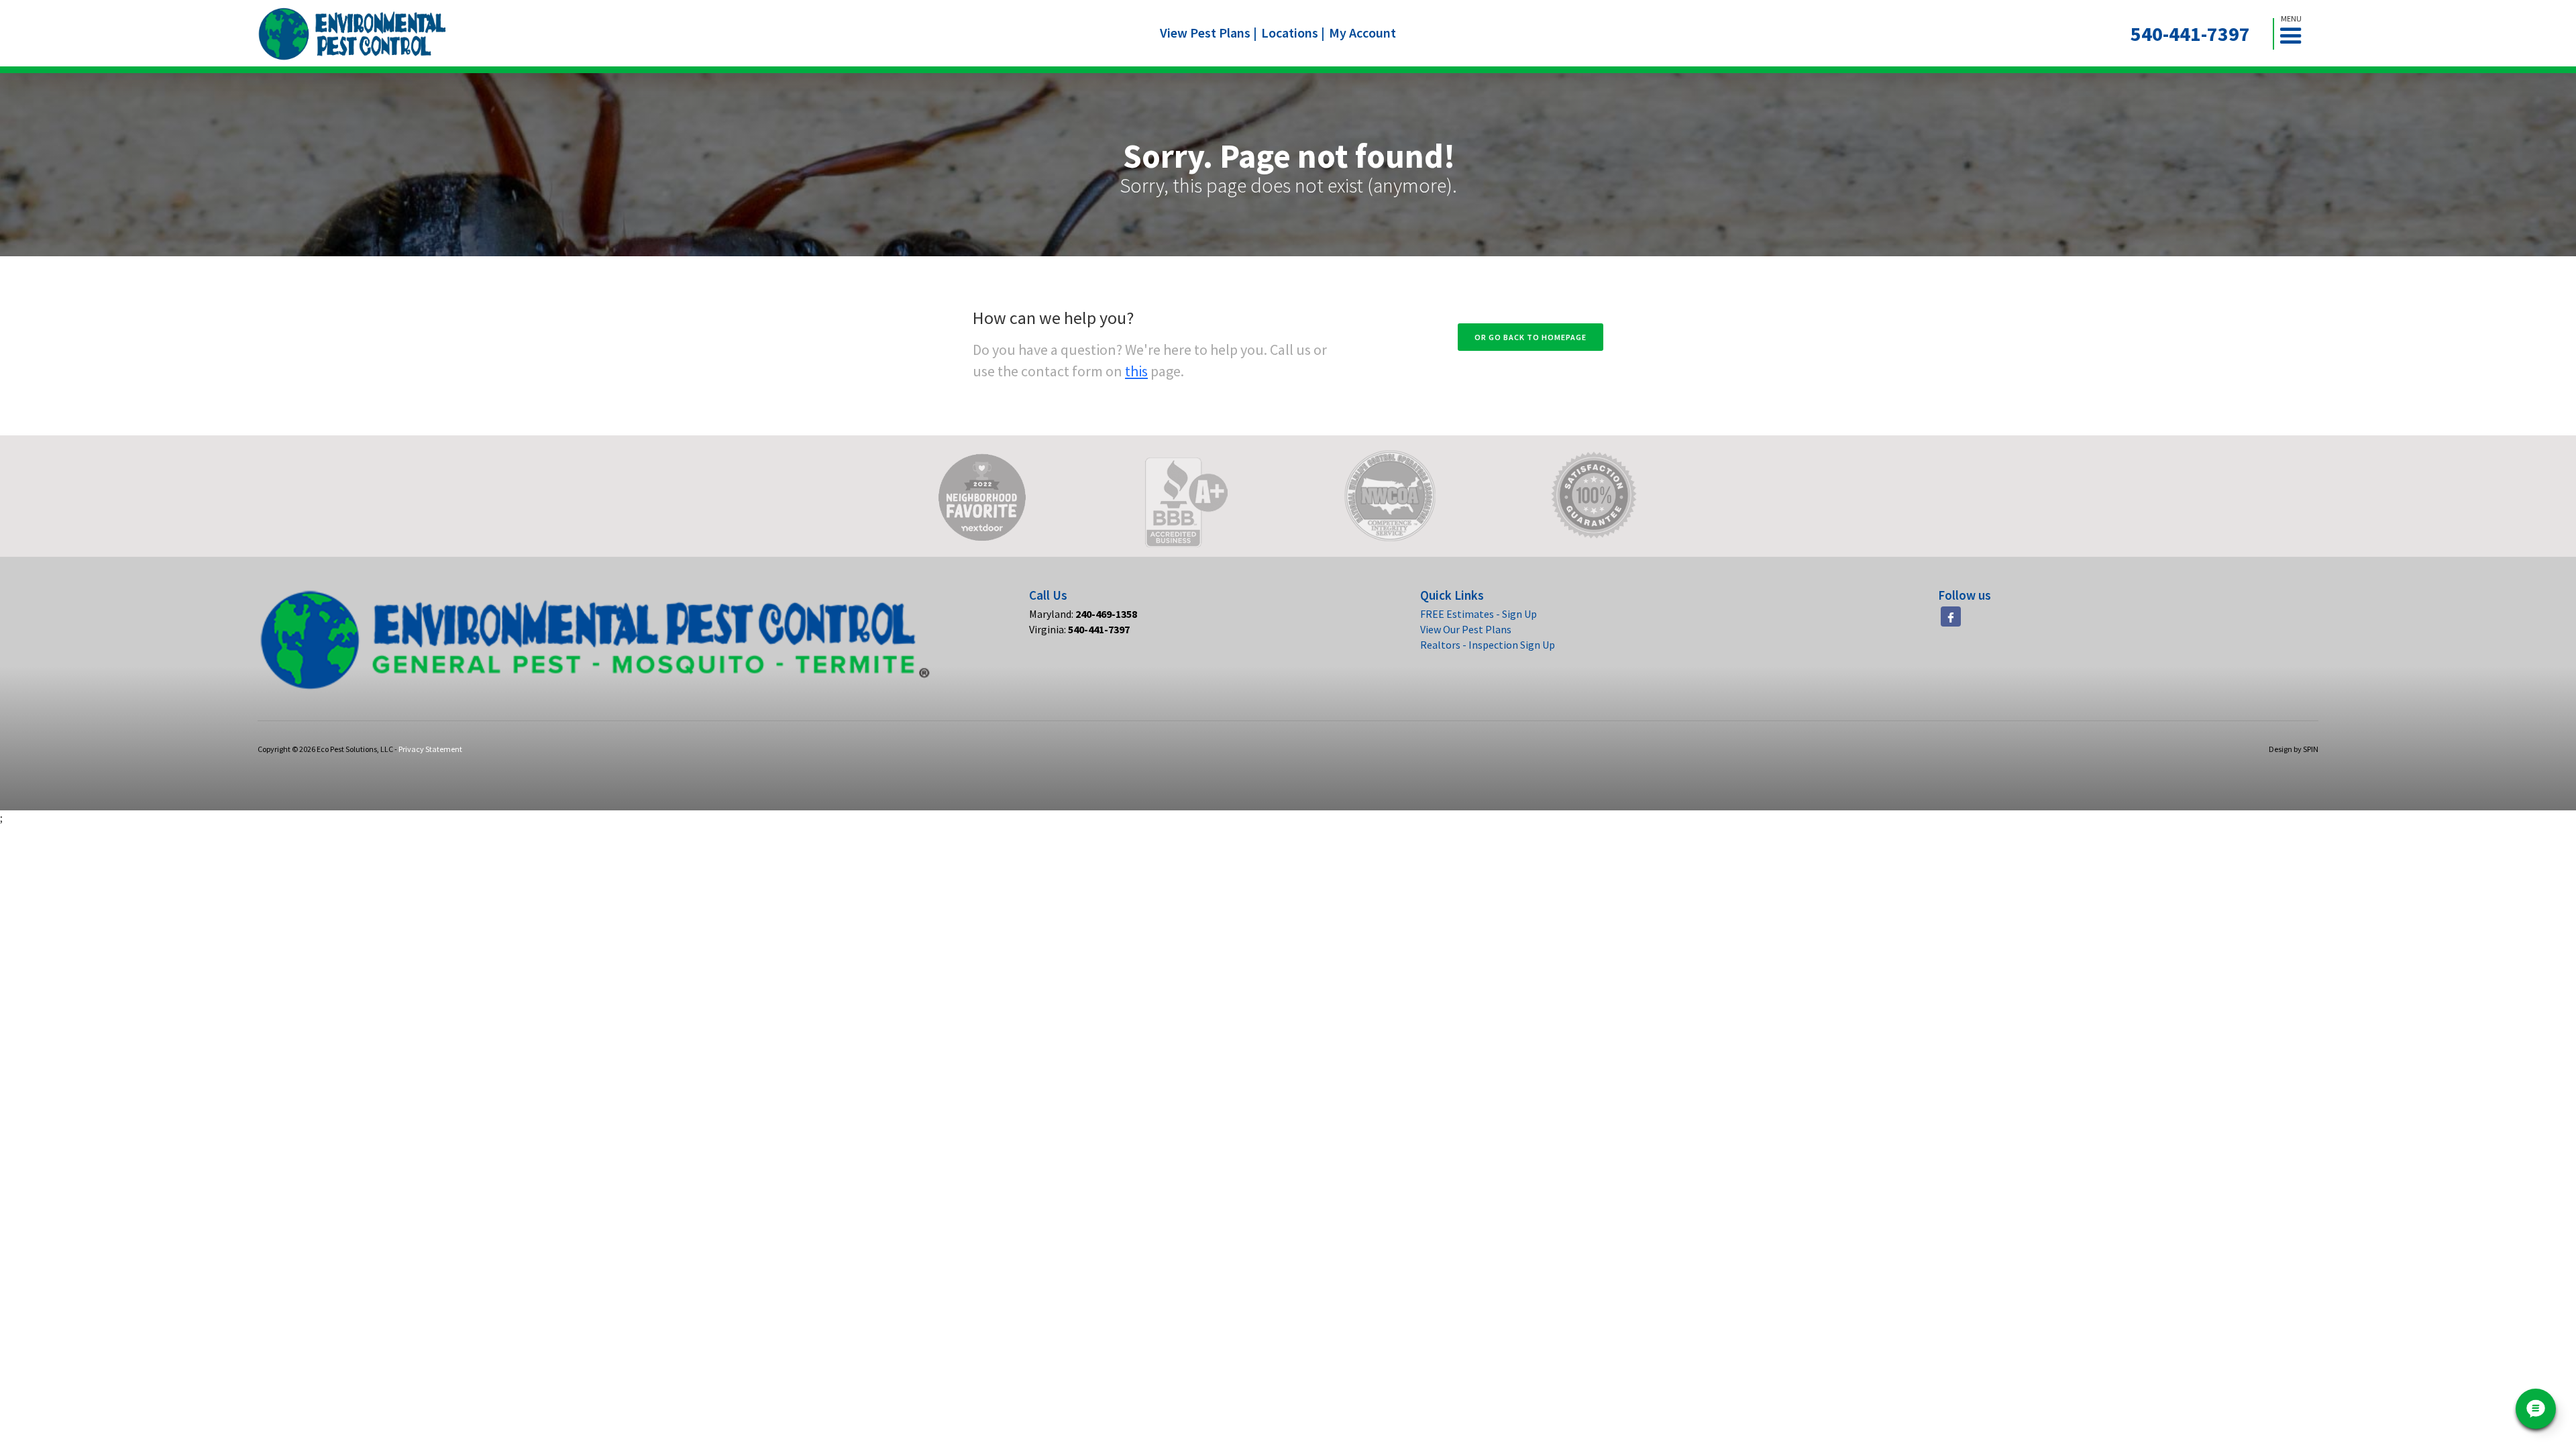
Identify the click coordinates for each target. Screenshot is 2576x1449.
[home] (353, 34)
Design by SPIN (2294, 749)
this (1136, 371)
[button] (2296, 34)
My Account (1362, 33)
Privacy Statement (430, 749)
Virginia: (1079, 629)
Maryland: (1083, 614)
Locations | (1293, 33)
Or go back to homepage (1531, 337)
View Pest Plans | (1209, 33)
